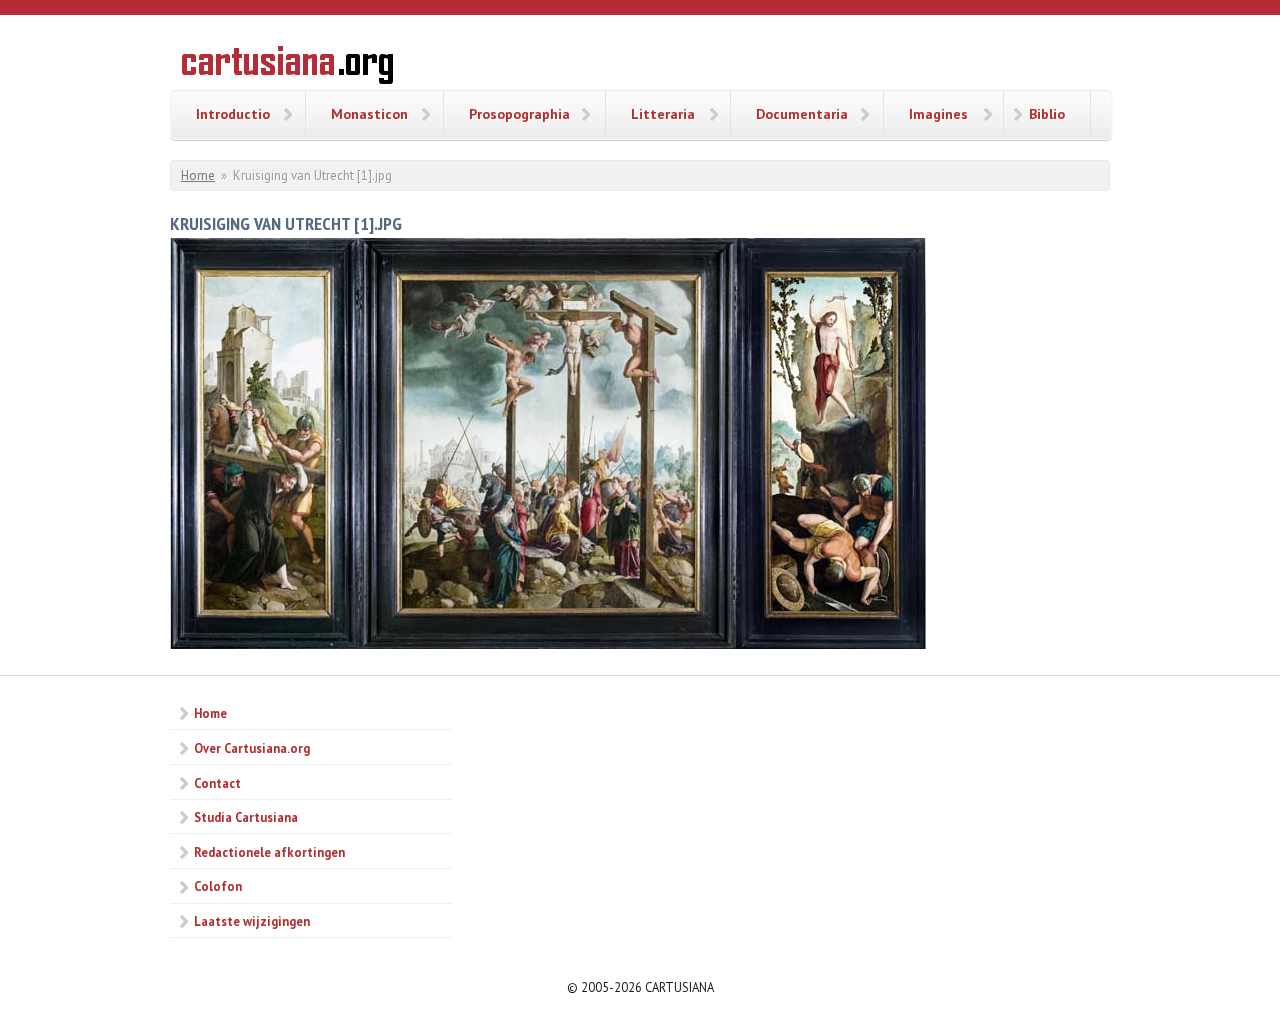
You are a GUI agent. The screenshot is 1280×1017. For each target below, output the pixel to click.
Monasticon (369, 114)
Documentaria (802, 114)
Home (198, 175)
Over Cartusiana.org (252, 748)
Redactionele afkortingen (269, 852)
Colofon (218, 886)
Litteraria (663, 114)
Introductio (233, 114)
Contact (217, 783)
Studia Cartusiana (246, 817)
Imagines (938, 114)
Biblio (1047, 114)
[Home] (287, 68)
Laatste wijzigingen (252, 921)
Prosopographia (519, 114)
